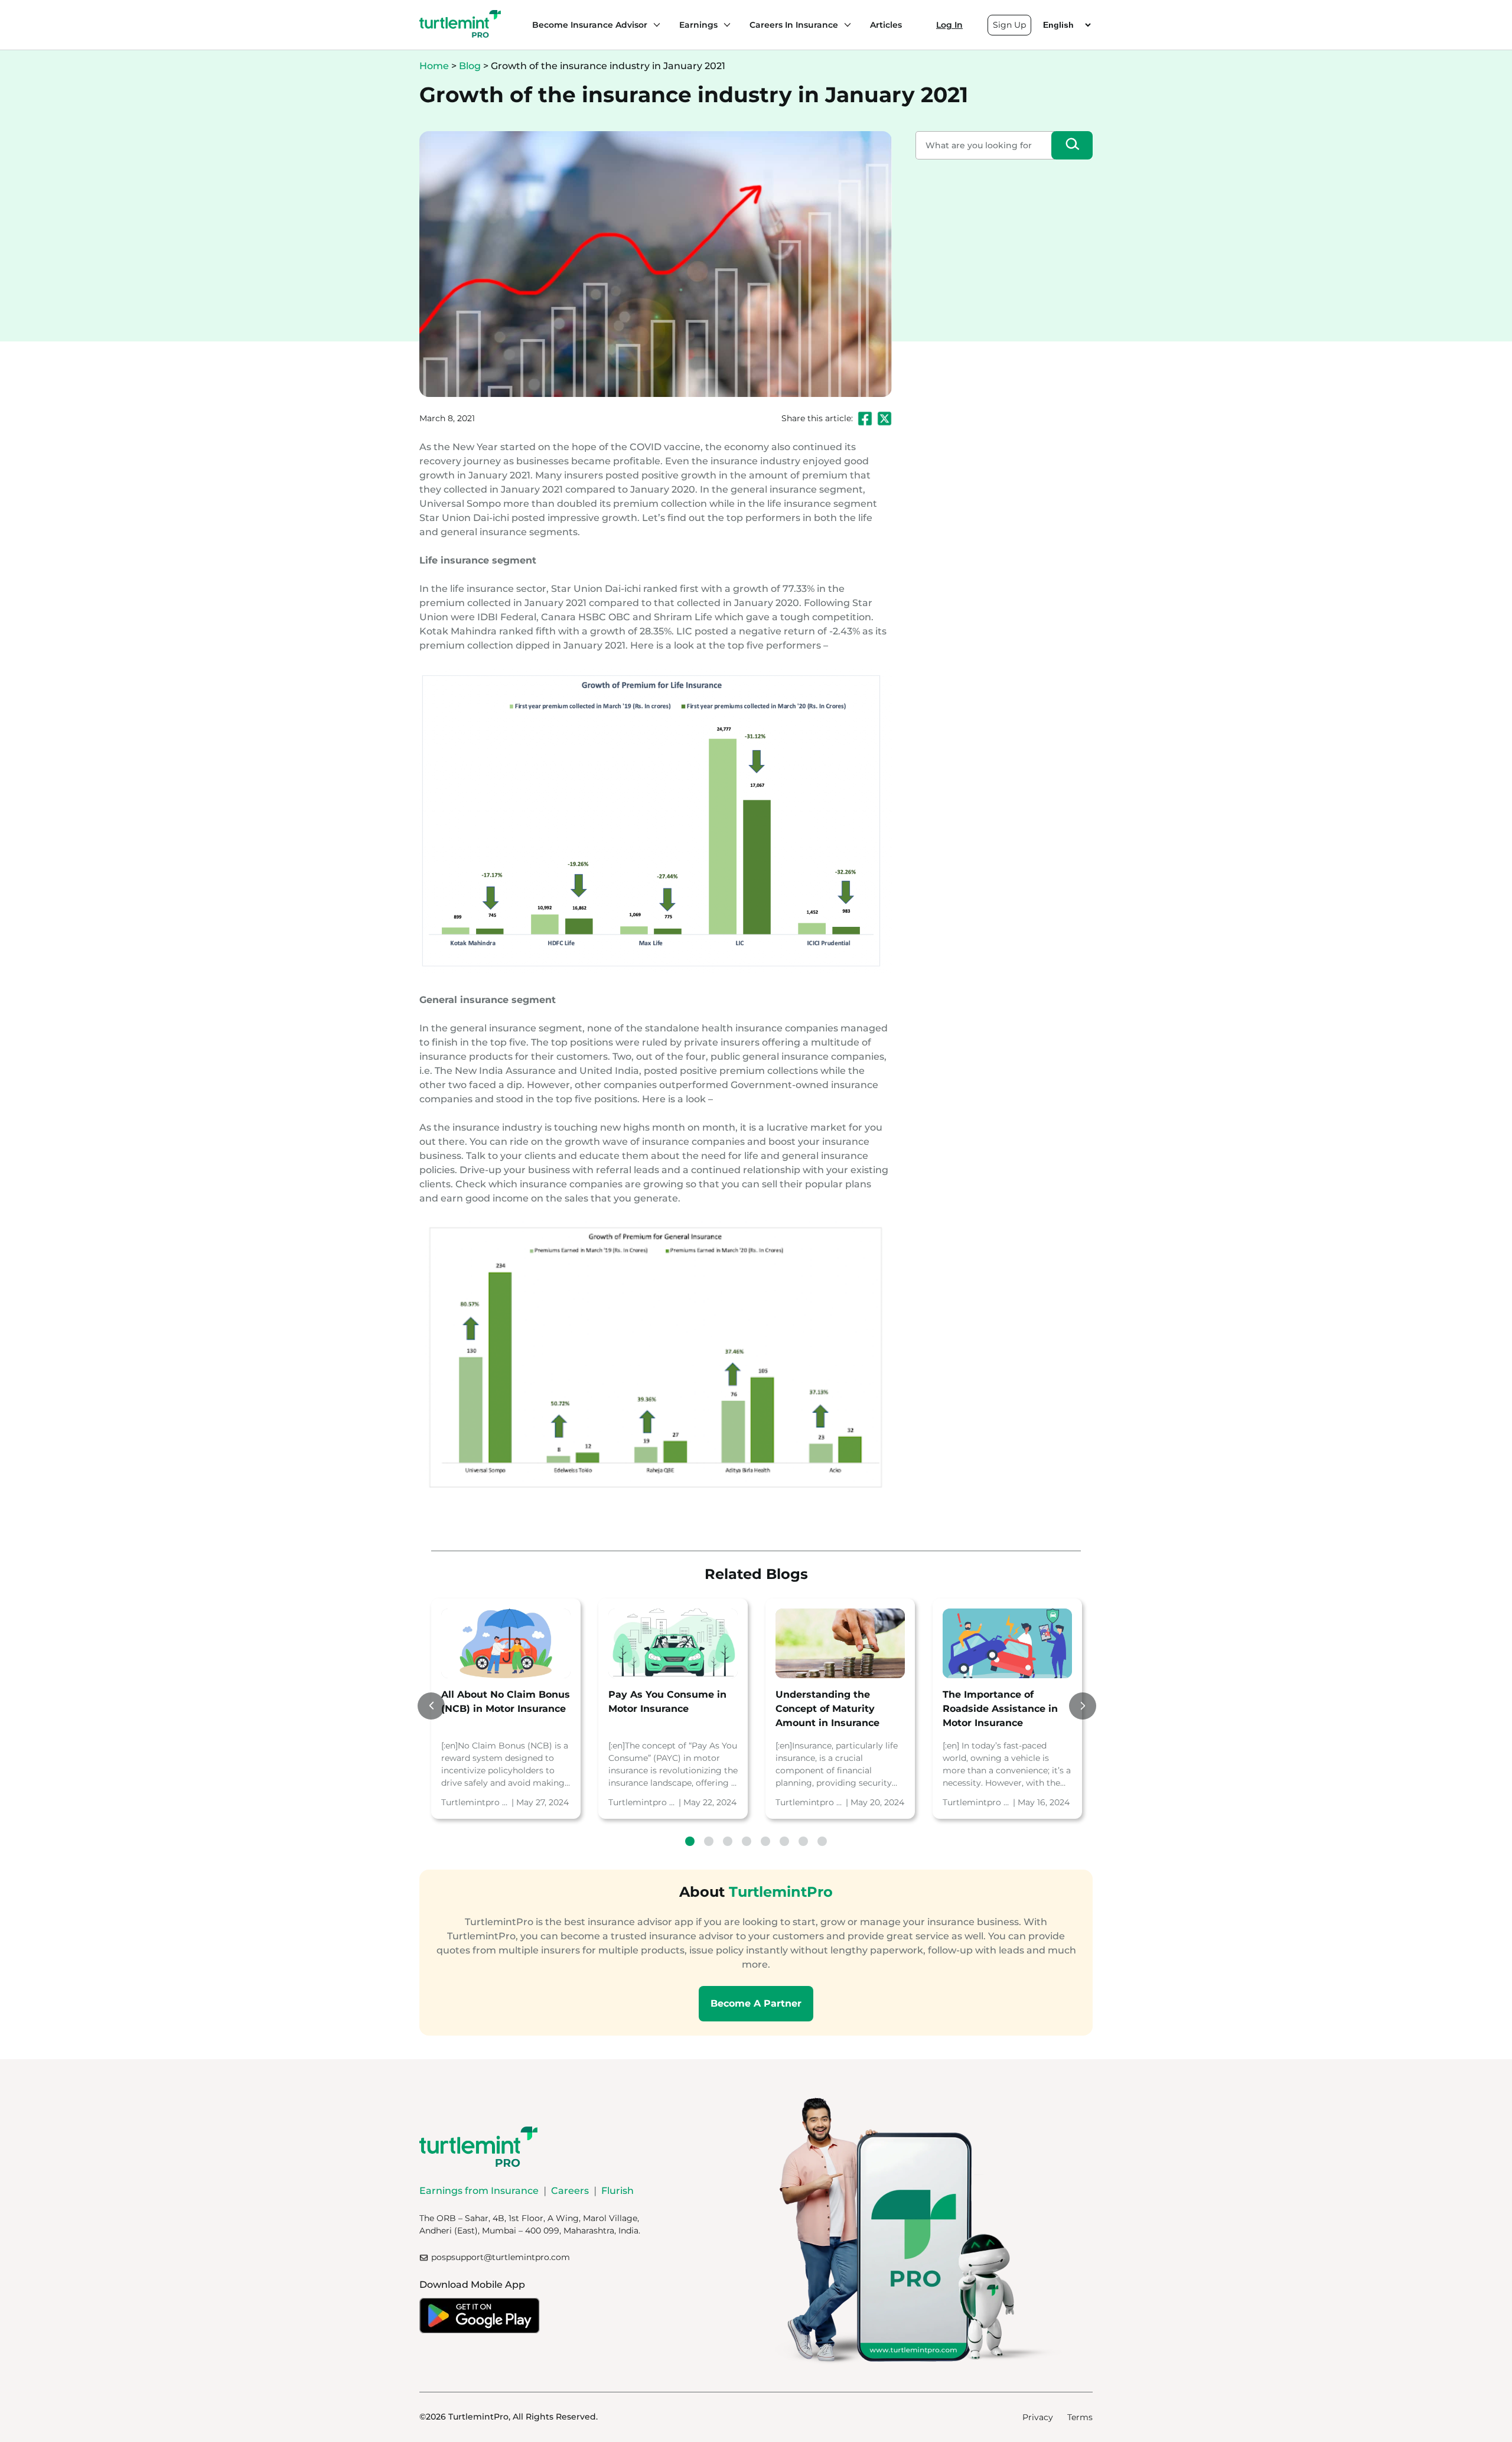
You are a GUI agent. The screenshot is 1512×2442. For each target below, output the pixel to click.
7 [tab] (803, 1841)
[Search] (1072, 145)
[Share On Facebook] (865, 419)
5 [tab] (765, 1841)
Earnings (698, 25)
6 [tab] (784, 1841)
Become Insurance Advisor (590, 25)
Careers (570, 2191)
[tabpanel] (506, 1709)
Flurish (617, 2191)
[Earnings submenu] (724, 25)
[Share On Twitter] (884, 419)
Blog (470, 66)
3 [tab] (728, 1841)
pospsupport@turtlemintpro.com (501, 2257)
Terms (1080, 2417)
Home (434, 66)
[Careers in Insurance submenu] (845, 25)
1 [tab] (690, 1841)
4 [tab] (747, 1841)
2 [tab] (709, 1841)
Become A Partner (756, 2003)
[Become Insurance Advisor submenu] (654, 25)
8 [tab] (822, 1841)
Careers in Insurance (794, 25)
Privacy (1038, 2417)
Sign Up (1009, 25)
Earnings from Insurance (479, 2191)
